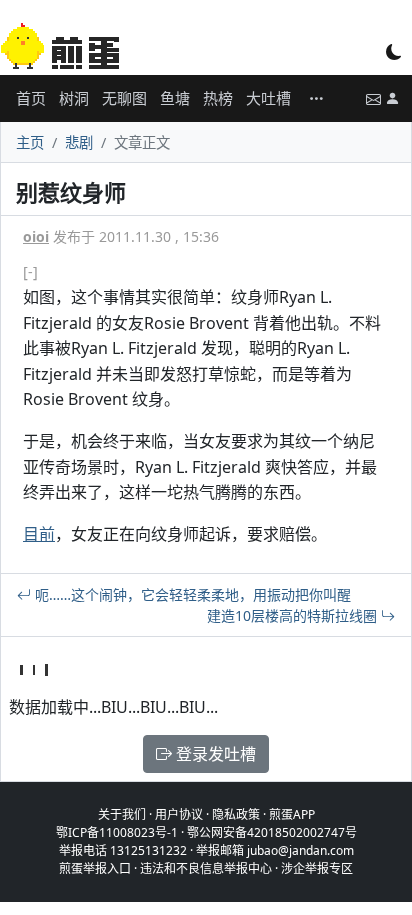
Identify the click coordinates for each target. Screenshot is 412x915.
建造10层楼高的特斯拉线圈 (294, 615)
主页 (30, 142)
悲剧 (79, 142)
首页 (31, 98)
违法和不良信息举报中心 (206, 868)
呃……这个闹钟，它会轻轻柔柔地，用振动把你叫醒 (191, 594)
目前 (39, 534)
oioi (36, 236)
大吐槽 (268, 98)
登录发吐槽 (214, 754)
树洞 (74, 98)
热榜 (218, 98)
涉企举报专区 (317, 868)
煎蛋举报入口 (95, 868)
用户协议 (179, 814)
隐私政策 (236, 814)
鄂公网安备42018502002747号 (272, 832)
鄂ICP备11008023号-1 (117, 832)
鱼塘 (175, 98)
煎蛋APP (292, 814)
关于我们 (122, 814)
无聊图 (124, 98)
